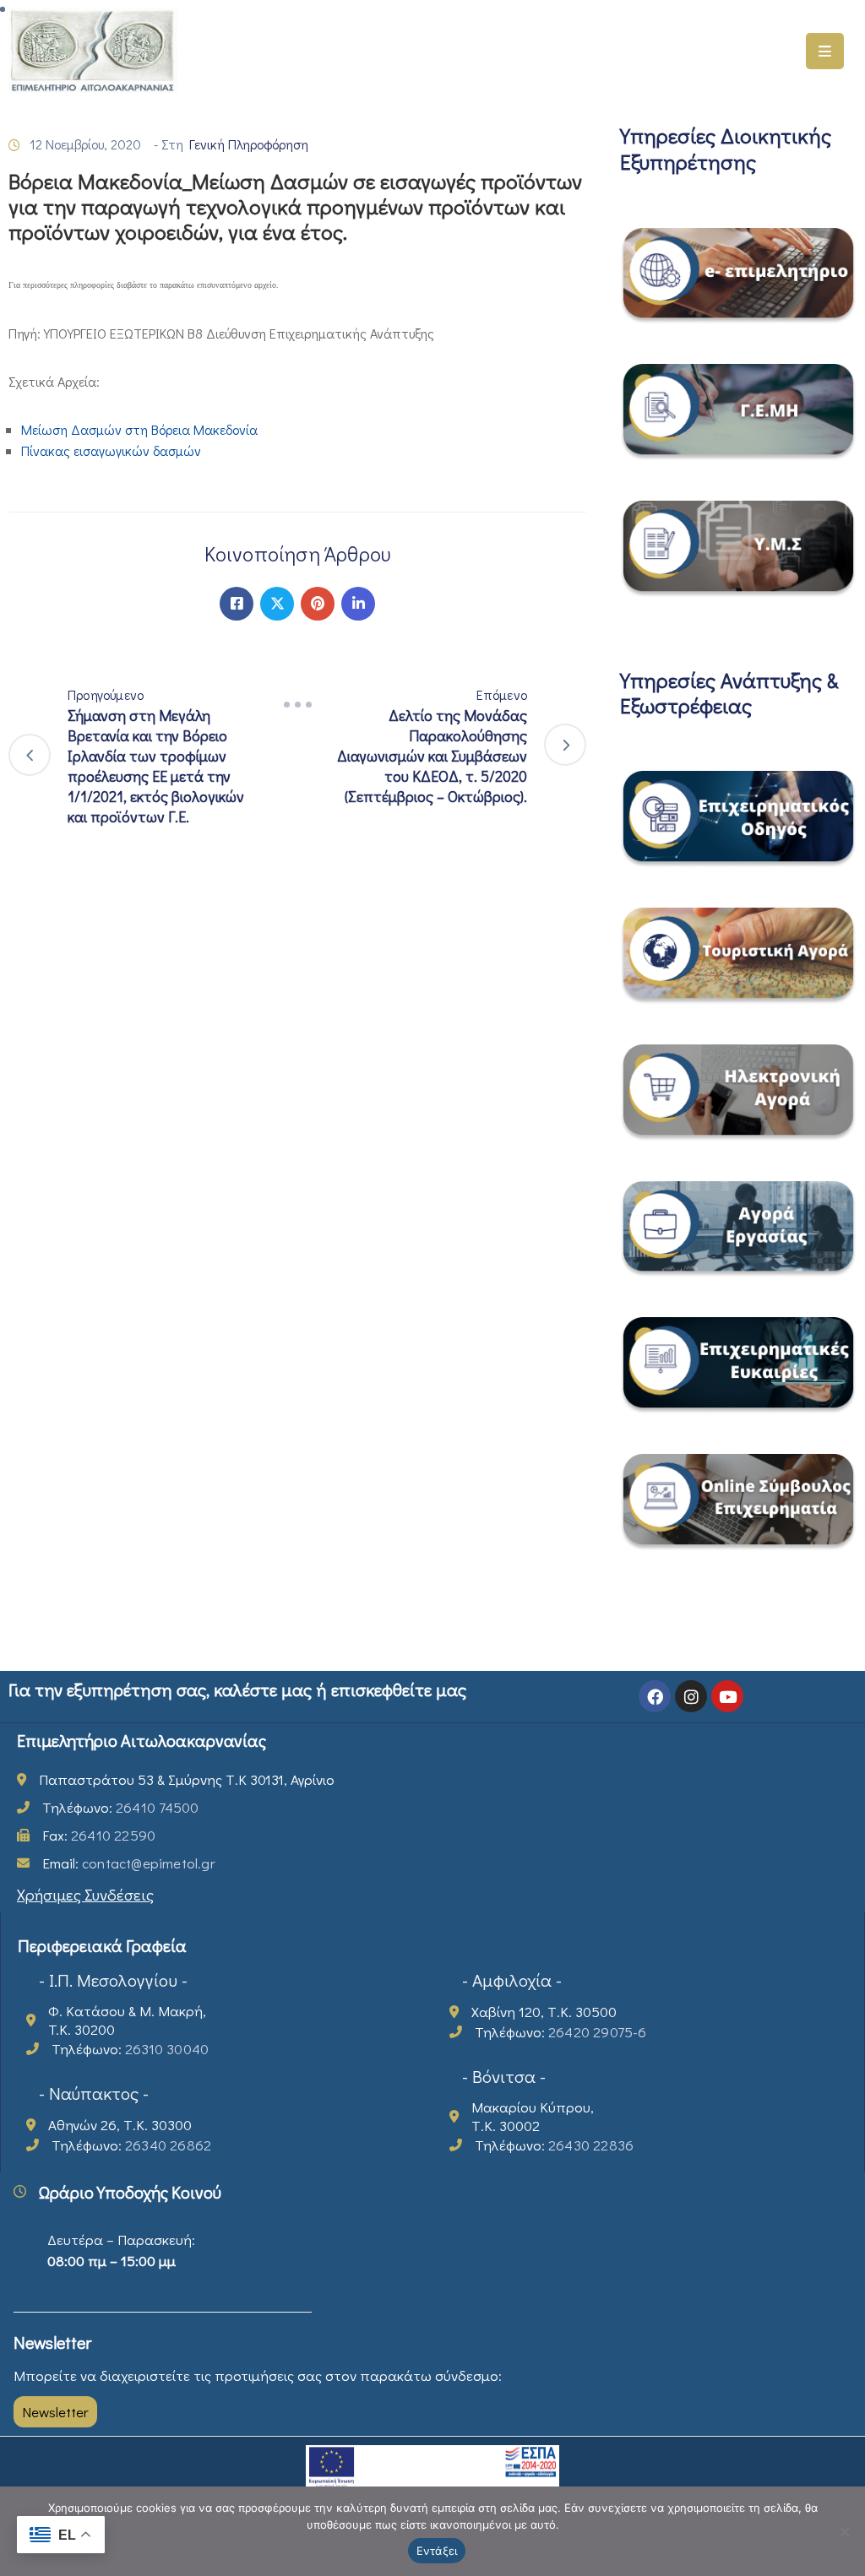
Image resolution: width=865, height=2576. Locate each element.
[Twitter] (277, 604)
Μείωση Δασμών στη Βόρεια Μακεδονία (139, 429)
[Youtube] (727, 1696)
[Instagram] (691, 1696)
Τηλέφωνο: (120, 1807)
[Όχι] (844, 2531)
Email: (129, 1863)
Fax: (99, 1835)
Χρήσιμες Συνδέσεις (85, 1894)
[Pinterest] (318, 604)
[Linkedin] (358, 604)
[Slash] (297, 705)
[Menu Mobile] (825, 51)
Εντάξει (437, 2551)
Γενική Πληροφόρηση (249, 144)
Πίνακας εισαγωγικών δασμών (111, 450)
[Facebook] (237, 604)
